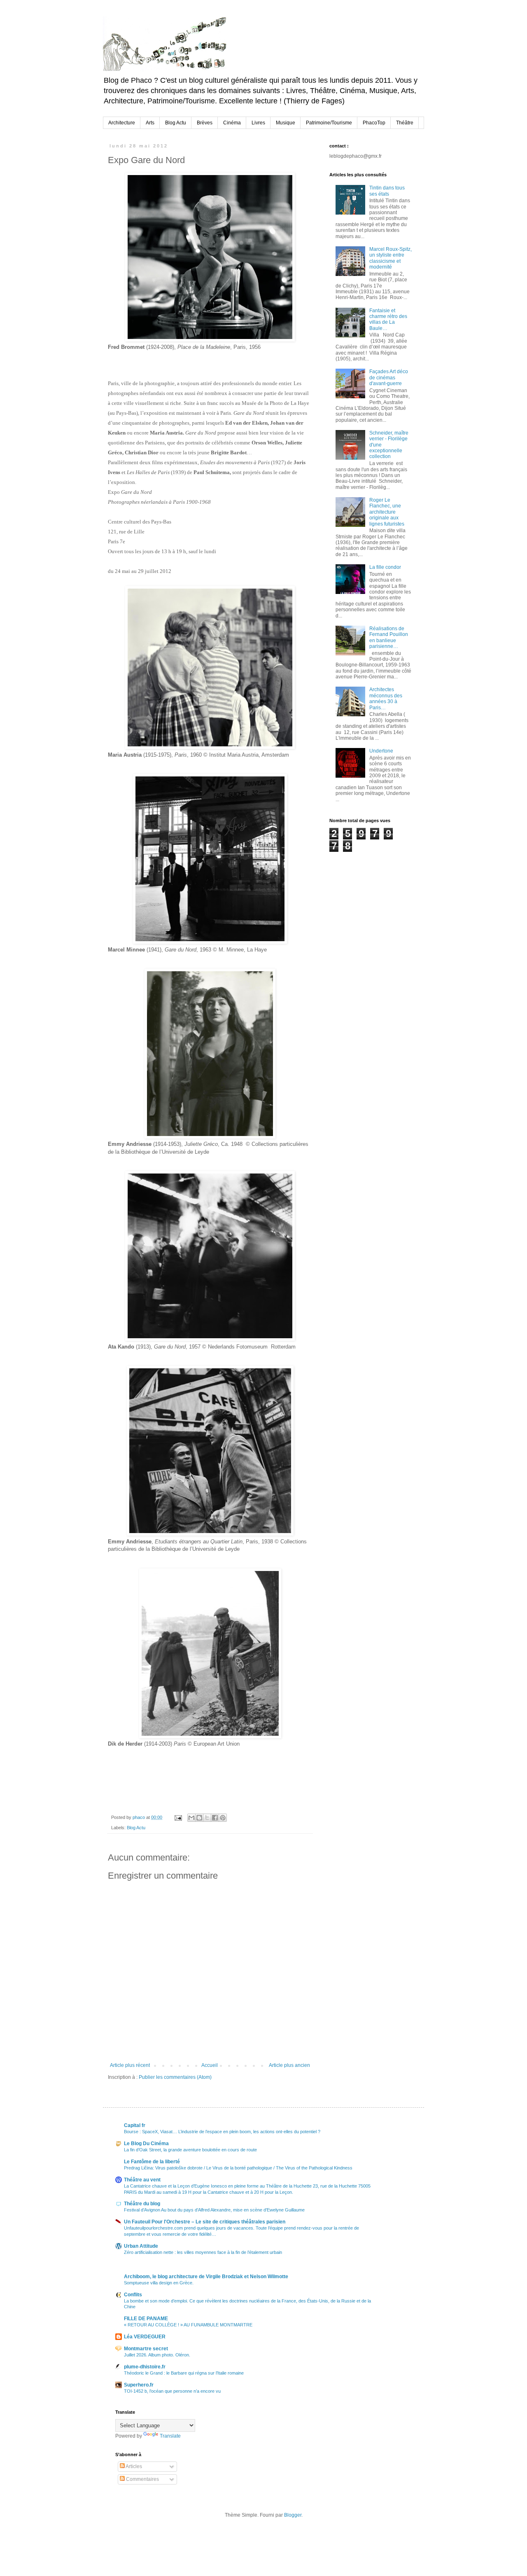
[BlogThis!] (199, 1818)
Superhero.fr (139, 2385)
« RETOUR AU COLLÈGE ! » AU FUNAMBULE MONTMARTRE (188, 2325)
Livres (258, 123)
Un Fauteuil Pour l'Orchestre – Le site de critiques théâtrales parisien (205, 2222)
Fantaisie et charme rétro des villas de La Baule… (388, 319)
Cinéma (232, 123)
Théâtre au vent (142, 2180)
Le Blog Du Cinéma (146, 2144)
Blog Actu (176, 123)
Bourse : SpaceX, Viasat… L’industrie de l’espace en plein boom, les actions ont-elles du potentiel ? (222, 2132)
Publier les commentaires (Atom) (175, 2077)
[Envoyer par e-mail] (191, 1818)
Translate (170, 2436)
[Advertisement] (371, 893)
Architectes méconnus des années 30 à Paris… (386, 698)
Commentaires (142, 2479)
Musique (286, 123)
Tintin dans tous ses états (387, 191)
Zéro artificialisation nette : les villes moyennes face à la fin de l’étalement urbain (203, 2252)
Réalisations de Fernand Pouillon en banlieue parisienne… (389, 637)
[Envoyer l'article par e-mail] (178, 1817)
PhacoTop (374, 123)
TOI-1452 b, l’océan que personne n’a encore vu (172, 2391)
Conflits (133, 2295)
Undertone (381, 751)
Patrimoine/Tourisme (329, 123)
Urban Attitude (141, 2246)
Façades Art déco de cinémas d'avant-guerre (389, 378)
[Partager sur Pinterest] (223, 1818)
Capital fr (135, 2125)
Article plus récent (130, 2065)
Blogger (293, 2515)
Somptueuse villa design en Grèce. (159, 2283)
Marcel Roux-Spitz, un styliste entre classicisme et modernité (391, 258)
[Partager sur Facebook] (215, 1818)
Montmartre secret (146, 2349)
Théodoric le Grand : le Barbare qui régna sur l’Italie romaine (184, 2373)
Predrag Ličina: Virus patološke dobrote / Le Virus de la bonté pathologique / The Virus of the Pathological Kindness (238, 2168)
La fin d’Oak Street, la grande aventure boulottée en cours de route (190, 2150)
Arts (150, 123)
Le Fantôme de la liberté (152, 2162)
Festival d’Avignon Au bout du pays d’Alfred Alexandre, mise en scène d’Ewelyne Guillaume (214, 2210)
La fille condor (385, 567)
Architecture (122, 123)
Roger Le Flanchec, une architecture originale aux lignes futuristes (387, 512)
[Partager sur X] (207, 1818)
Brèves (205, 123)
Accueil (210, 2065)
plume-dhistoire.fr (145, 2367)
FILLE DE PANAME (146, 2319)
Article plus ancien (289, 2065)
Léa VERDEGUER (145, 2337)
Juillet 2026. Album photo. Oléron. (157, 2355)
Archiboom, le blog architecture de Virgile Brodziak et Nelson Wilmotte (206, 2277)
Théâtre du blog (142, 2204)
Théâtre (405, 123)
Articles (133, 2466)
